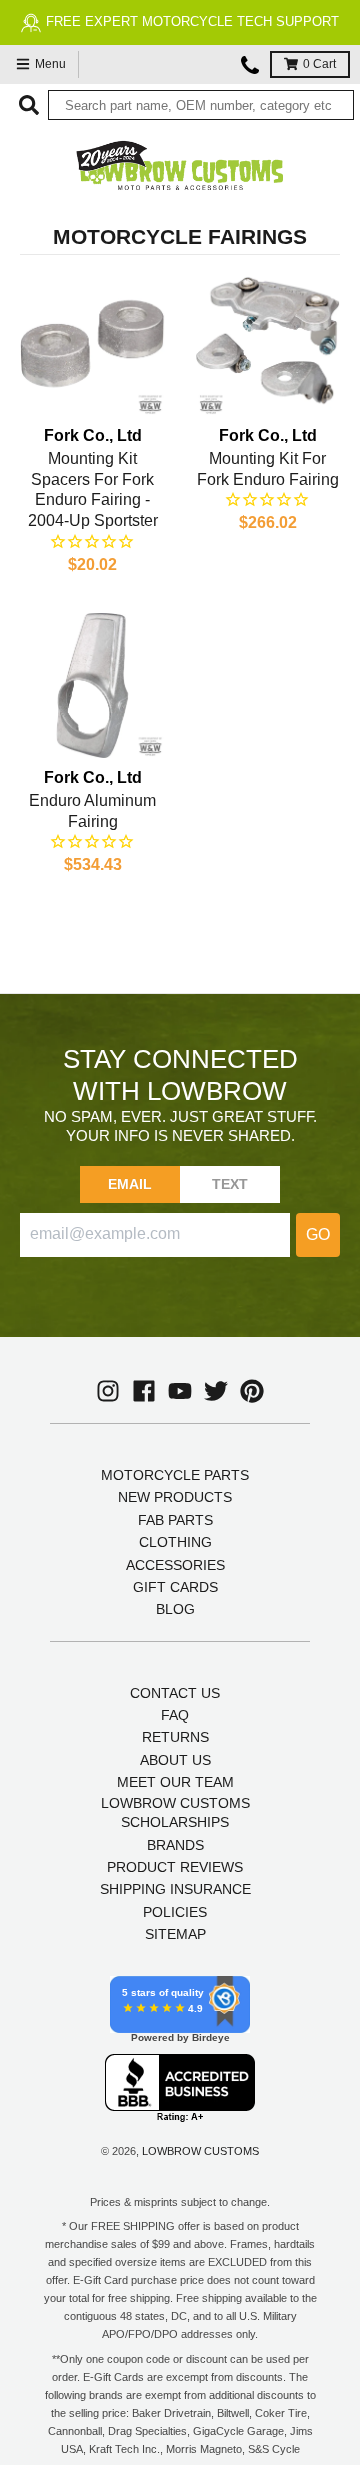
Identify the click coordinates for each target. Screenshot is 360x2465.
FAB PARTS (175, 1520)
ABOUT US (175, 1760)
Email (130, 1184)
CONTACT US (175, 1693)
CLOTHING (175, 1542)
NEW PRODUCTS (175, 1497)
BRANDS (175, 1845)
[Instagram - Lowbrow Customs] (108, 1391)
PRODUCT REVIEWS (175, 1867)
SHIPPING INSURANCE (175, 1889)
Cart (319, 64)
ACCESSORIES (175, 1565)
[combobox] (201, 105)
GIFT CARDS (175, 1587)
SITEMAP (175, 1934)
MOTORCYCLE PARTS (175, 1475)
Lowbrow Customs (200, 2151)
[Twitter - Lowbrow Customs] (216, 1391)
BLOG (175, 1609)
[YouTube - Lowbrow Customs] (180, 1391)
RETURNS (175, 1737)
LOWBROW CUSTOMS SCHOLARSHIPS (175, 1813)
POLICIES (175, 1912)
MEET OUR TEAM (175, 1782)
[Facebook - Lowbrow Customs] (144, 1391)
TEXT (230, 1184)
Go (318, 1234)
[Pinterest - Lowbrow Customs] (252, 1391)
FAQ (175, 1715)
